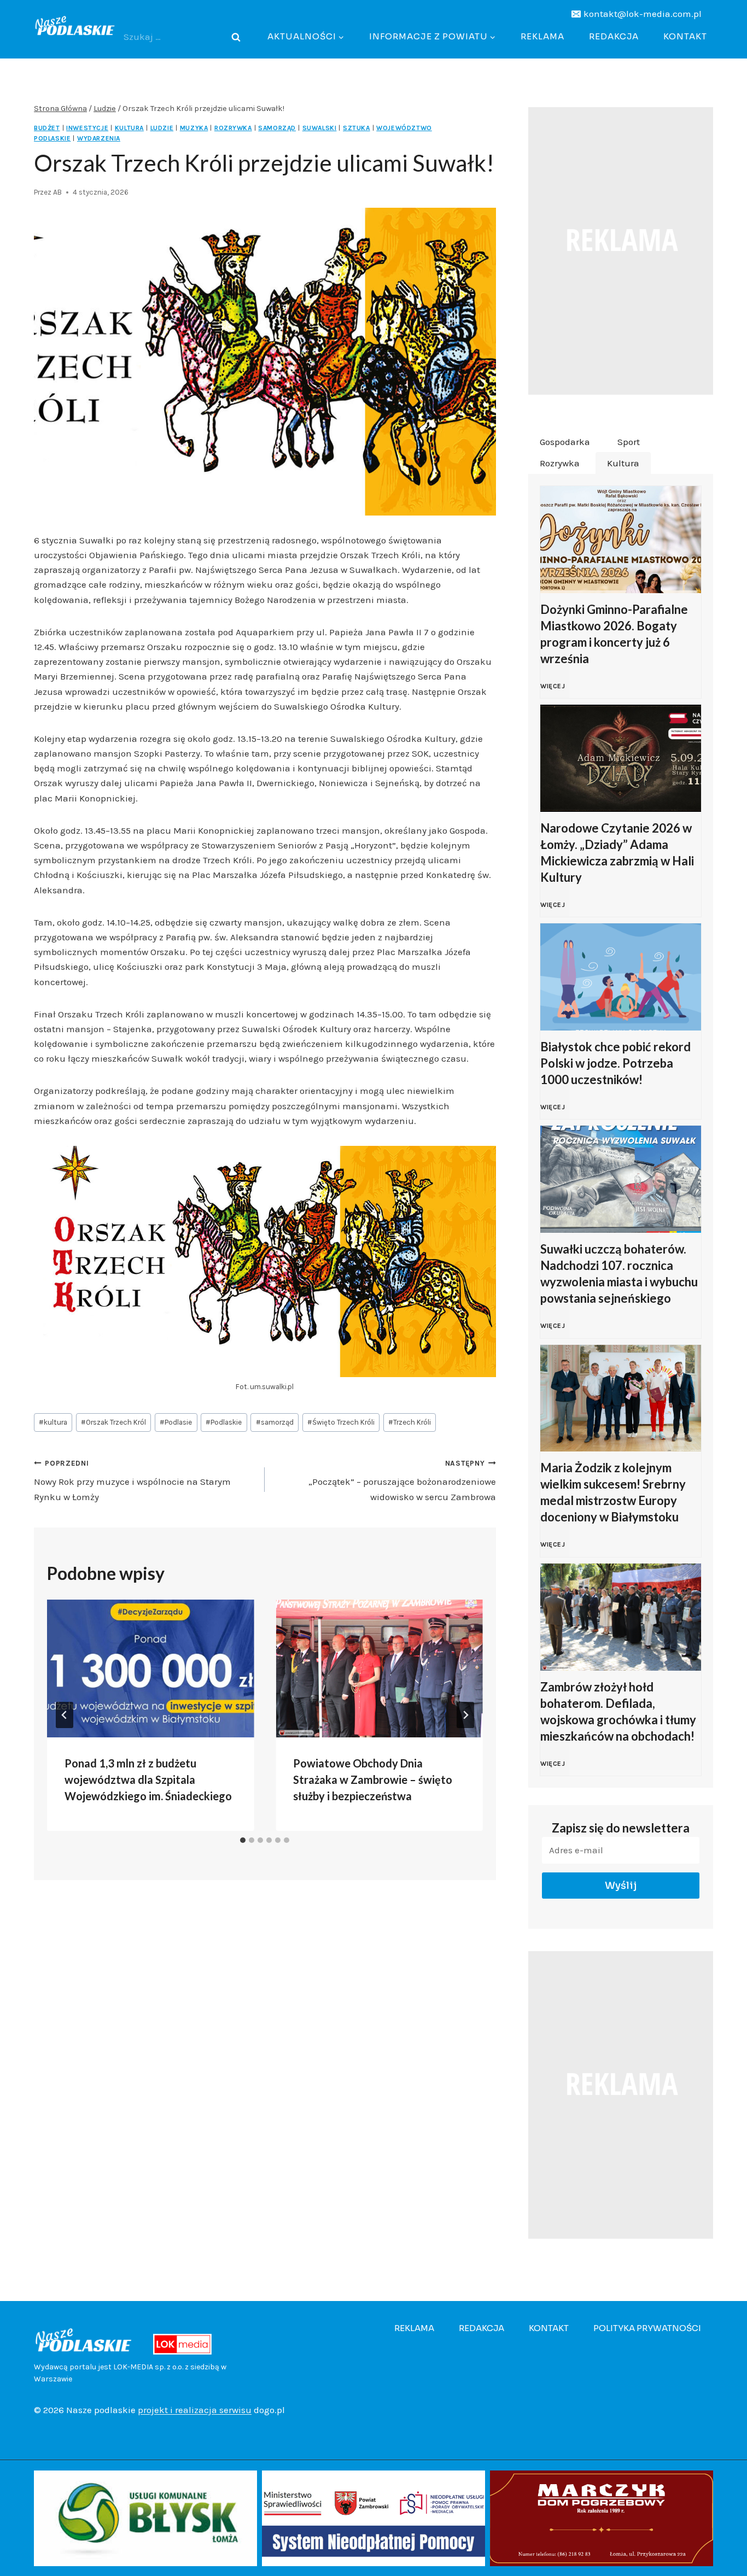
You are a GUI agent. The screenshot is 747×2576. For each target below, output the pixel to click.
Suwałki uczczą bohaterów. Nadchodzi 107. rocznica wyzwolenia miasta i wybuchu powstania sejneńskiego (619, 1274)
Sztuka (357, 128)
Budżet (47, 128)
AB (57, 192)
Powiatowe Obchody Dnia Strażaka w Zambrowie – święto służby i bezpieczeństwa (373, 1779)
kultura (53, 1422)
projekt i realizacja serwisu (195, 2410)
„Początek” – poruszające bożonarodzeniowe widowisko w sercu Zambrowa (402, 1481)
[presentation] (150, 1668)
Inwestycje (87, 128)
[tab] (243, 1840)
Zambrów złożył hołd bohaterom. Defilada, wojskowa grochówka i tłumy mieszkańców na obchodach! (618, 1711)
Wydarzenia (99, 138)
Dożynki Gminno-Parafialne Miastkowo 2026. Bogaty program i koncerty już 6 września (614, 634)
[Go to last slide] (65, 1715)
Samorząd (277, 128)
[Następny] (465, 1715)
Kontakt (685, 36)
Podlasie (176, 1422)
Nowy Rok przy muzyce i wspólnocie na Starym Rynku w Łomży (132, 1481)
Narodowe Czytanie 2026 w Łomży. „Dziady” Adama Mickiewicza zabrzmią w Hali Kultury (617, 853)
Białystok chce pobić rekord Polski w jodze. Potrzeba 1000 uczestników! (615, 1063)
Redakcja (614, 36)
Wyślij (621, 1886)
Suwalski (320, 128)
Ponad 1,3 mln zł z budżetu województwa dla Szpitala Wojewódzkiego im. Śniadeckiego (148, 1779)
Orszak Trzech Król (113, 1422)
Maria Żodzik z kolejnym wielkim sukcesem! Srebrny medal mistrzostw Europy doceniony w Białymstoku (613, 1492)
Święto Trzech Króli (341, 1422)
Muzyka (194, 128)
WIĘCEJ (555, 692)
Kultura (129, 128)
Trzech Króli (410, 1422)
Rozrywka (233, 128)
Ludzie (162, 128)
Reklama (542, 36)
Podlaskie (224, 1422)
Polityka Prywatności (647, 2328)
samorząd (275, 1422)
